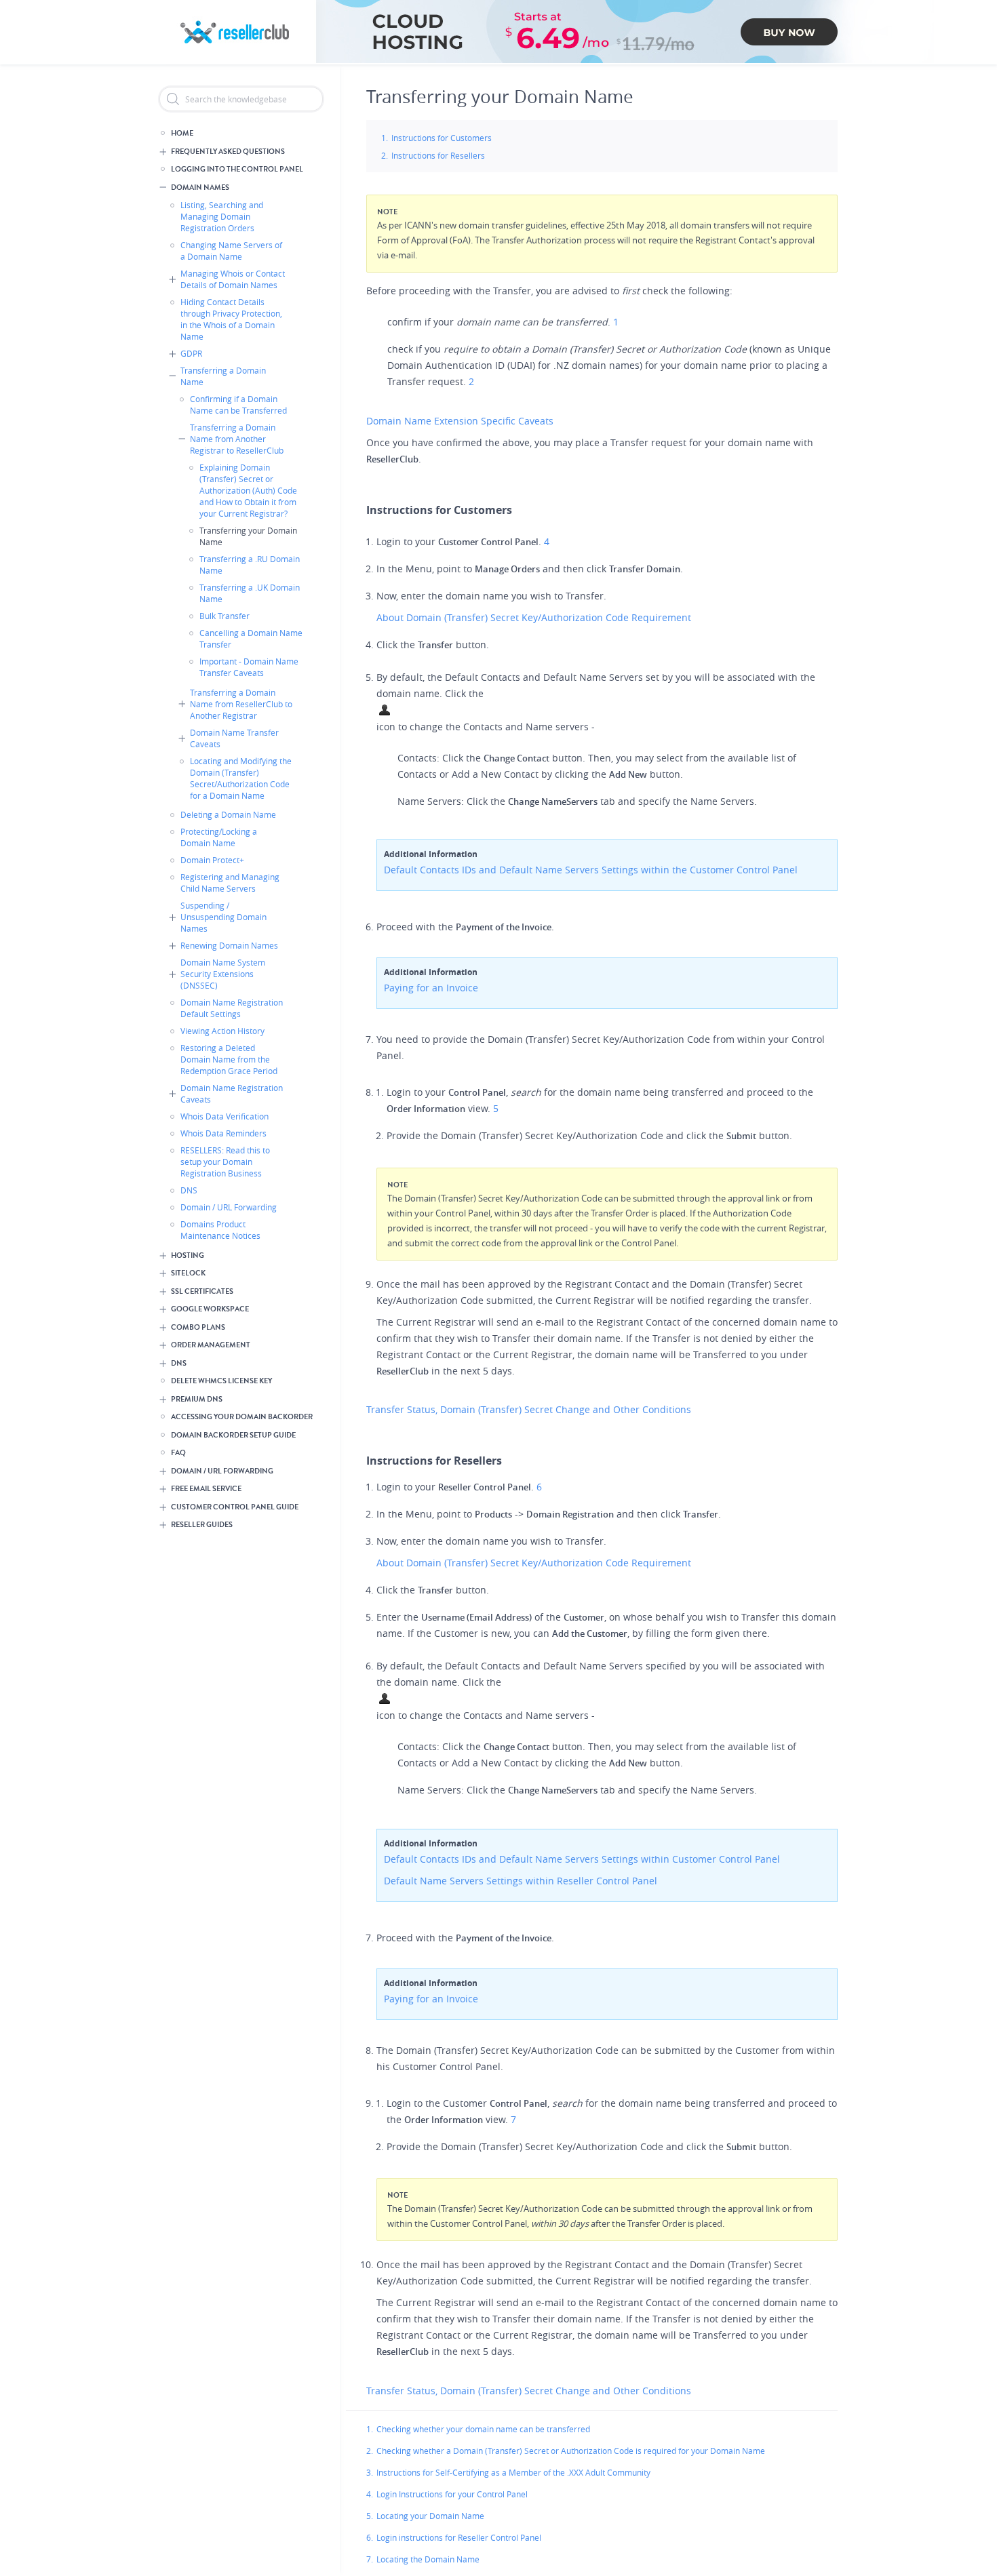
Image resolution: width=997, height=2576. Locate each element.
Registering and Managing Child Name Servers (230, 883)
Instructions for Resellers (438, 155)
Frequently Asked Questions (228, 152)
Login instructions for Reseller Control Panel (459, 2537)
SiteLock (188, 1273)
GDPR (191, 353)
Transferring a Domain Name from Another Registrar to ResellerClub (237, 439)
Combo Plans (198, 1327)
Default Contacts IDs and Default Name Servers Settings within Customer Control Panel (582, 1859)
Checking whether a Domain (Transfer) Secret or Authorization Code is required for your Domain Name (571, 2451)
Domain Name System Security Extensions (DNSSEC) (223, 974)
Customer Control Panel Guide (235, 1507)
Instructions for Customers (442, 138)
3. (370, 2472)
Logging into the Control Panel (237, 169)
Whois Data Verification (224, 1116)
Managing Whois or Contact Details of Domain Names (233, 279)
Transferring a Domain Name (223, 376)
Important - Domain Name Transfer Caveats (249, 667)
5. (370, 2516)
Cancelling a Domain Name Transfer (251, 638)
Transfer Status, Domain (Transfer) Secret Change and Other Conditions (530, 1409)
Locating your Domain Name (430, 2516)
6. (370, 2537)
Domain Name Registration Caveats (232, 1093)
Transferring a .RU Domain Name (250, 564)
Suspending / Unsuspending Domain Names (223, 917)
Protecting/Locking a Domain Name (219, 837)
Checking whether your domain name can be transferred (483, 2429)
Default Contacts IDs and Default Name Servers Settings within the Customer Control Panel (591, 870)
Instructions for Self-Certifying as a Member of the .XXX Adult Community (513, 2472)
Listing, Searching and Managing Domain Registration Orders (222, 216)
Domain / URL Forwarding (229, 1207)
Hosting (188, 1255)
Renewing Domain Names (229, 945)
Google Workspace (210, 1309)
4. (370, 2494)
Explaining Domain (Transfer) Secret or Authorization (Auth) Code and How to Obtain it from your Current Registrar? (248, 490)
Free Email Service (206, 1489)
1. (370, 2429)
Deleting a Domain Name (228, 814)
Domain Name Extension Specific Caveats (461, 421)
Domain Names (200, 187)
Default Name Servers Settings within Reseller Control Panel (521, 1881)
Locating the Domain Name (428, 2559)
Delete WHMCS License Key (221, 1381)
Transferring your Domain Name (248, 536)
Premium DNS (197, 1399)
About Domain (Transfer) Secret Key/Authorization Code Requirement (535, 617)
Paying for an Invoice (431, 988)
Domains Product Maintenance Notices (220, 1230)
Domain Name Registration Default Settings (232, 1008)
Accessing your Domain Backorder (242, 1417)
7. (370, 2559)
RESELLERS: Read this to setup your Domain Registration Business (225, 1162)
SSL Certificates (202, 1291)
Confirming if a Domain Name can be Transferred (238, 404)
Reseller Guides (202, 1525)
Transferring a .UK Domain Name (250, 593)
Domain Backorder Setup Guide (233, 1435)
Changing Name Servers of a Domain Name (231, 251)
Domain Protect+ (212, 860)
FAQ (178, 1453)
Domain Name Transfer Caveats (234, 738)
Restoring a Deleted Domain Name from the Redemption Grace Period (229, 1059)
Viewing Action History (222, 1031)
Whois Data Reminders (223, 1133)
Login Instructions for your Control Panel (452, 2494)
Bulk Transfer (224, 616)
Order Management (211, 1345)
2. (370, 2451)
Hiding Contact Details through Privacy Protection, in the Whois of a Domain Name (231, 319)
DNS (189, 1190)
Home (182, 133)
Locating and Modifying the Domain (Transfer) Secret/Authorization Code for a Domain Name (241, 778)
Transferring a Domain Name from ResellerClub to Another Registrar (241, 704)
